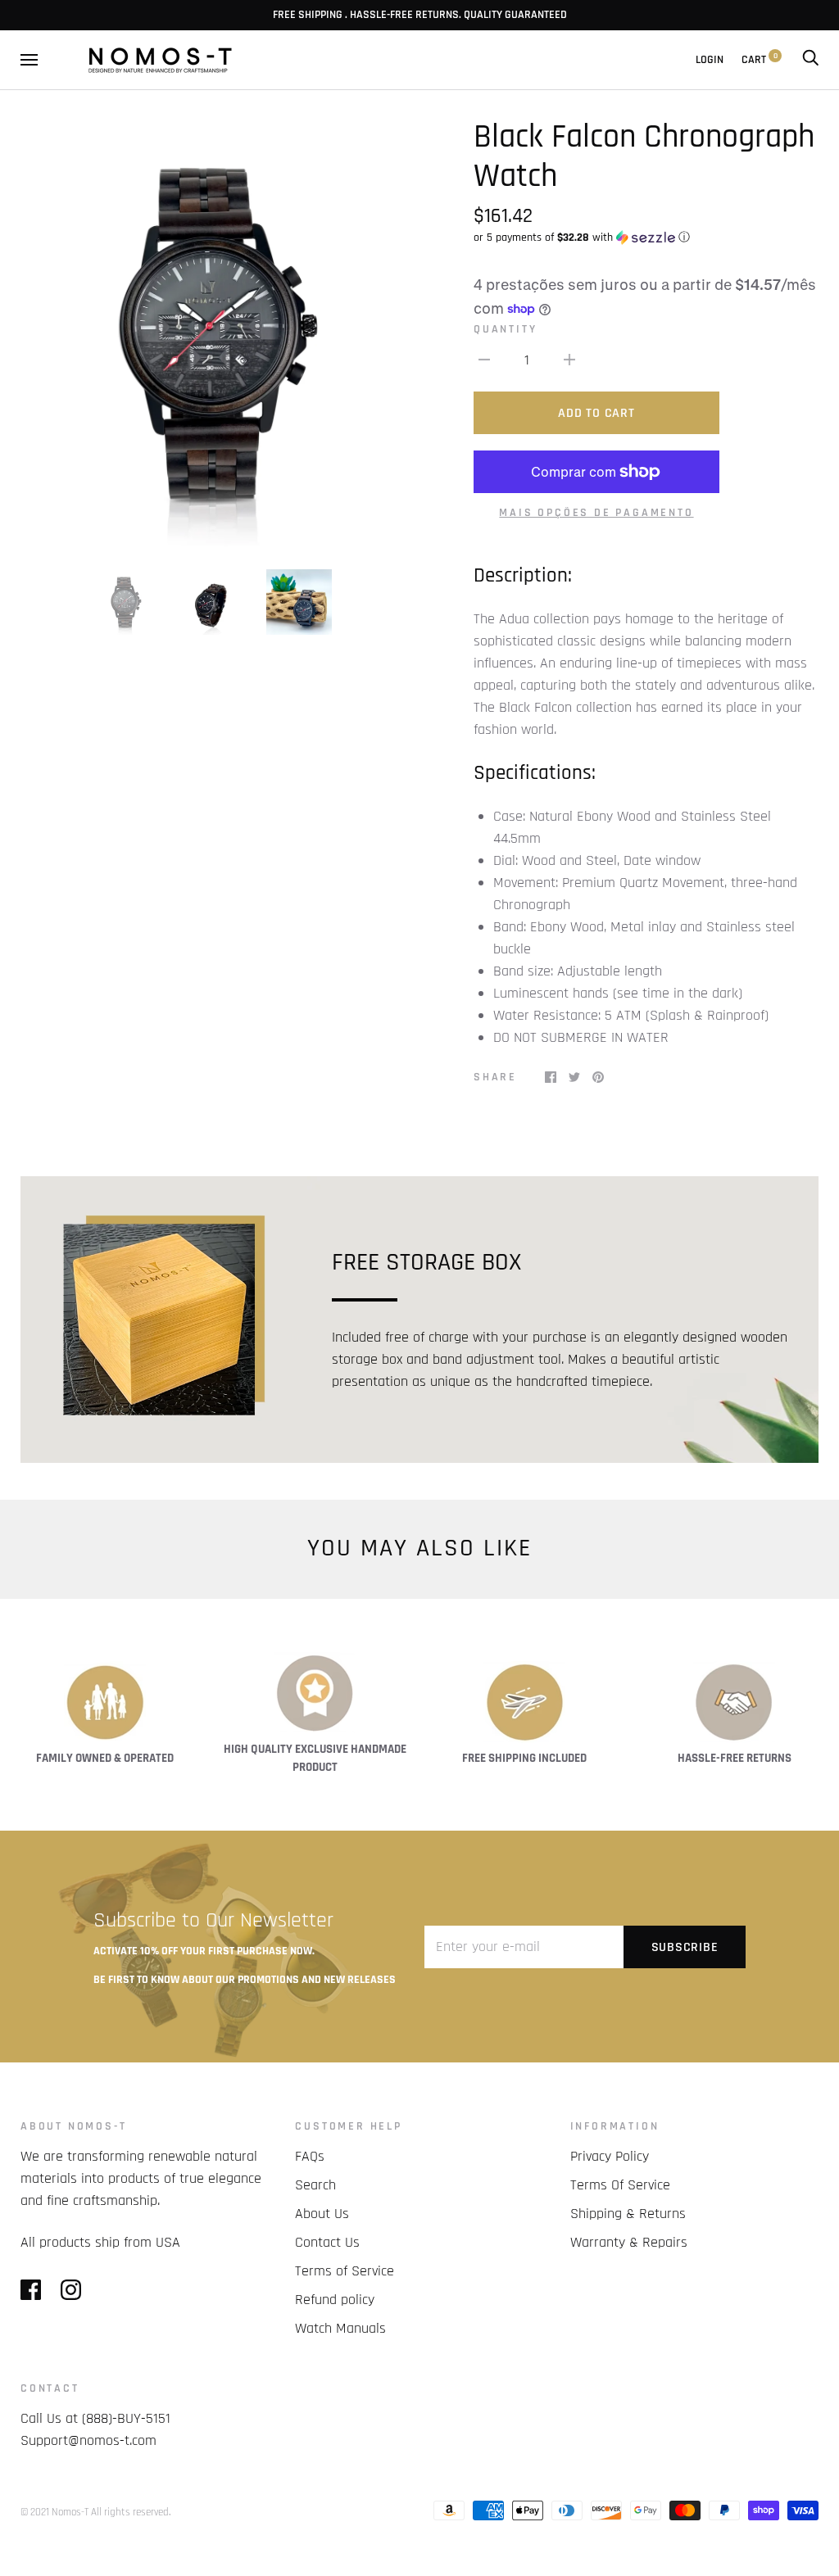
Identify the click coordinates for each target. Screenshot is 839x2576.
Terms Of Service (620, 2185)
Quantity (505, 329)
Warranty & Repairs (629, 2242)
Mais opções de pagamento (596, 513)
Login (710, 60)
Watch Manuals (340, 2328)
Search (315, 2185)
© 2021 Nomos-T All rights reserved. (95, 2512)
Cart (760, 60)
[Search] (810, 60)
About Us (322, 2214)
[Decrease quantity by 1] (484, 359)
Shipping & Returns (628, 2214)
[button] (646, 238)
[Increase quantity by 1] (569, 359)
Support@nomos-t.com (88, 2440)
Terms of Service (345, 2271)
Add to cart (596, 413)
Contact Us (327, 2242)
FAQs (310, 2156)
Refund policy (335, 2300)
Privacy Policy (610, 2156)
